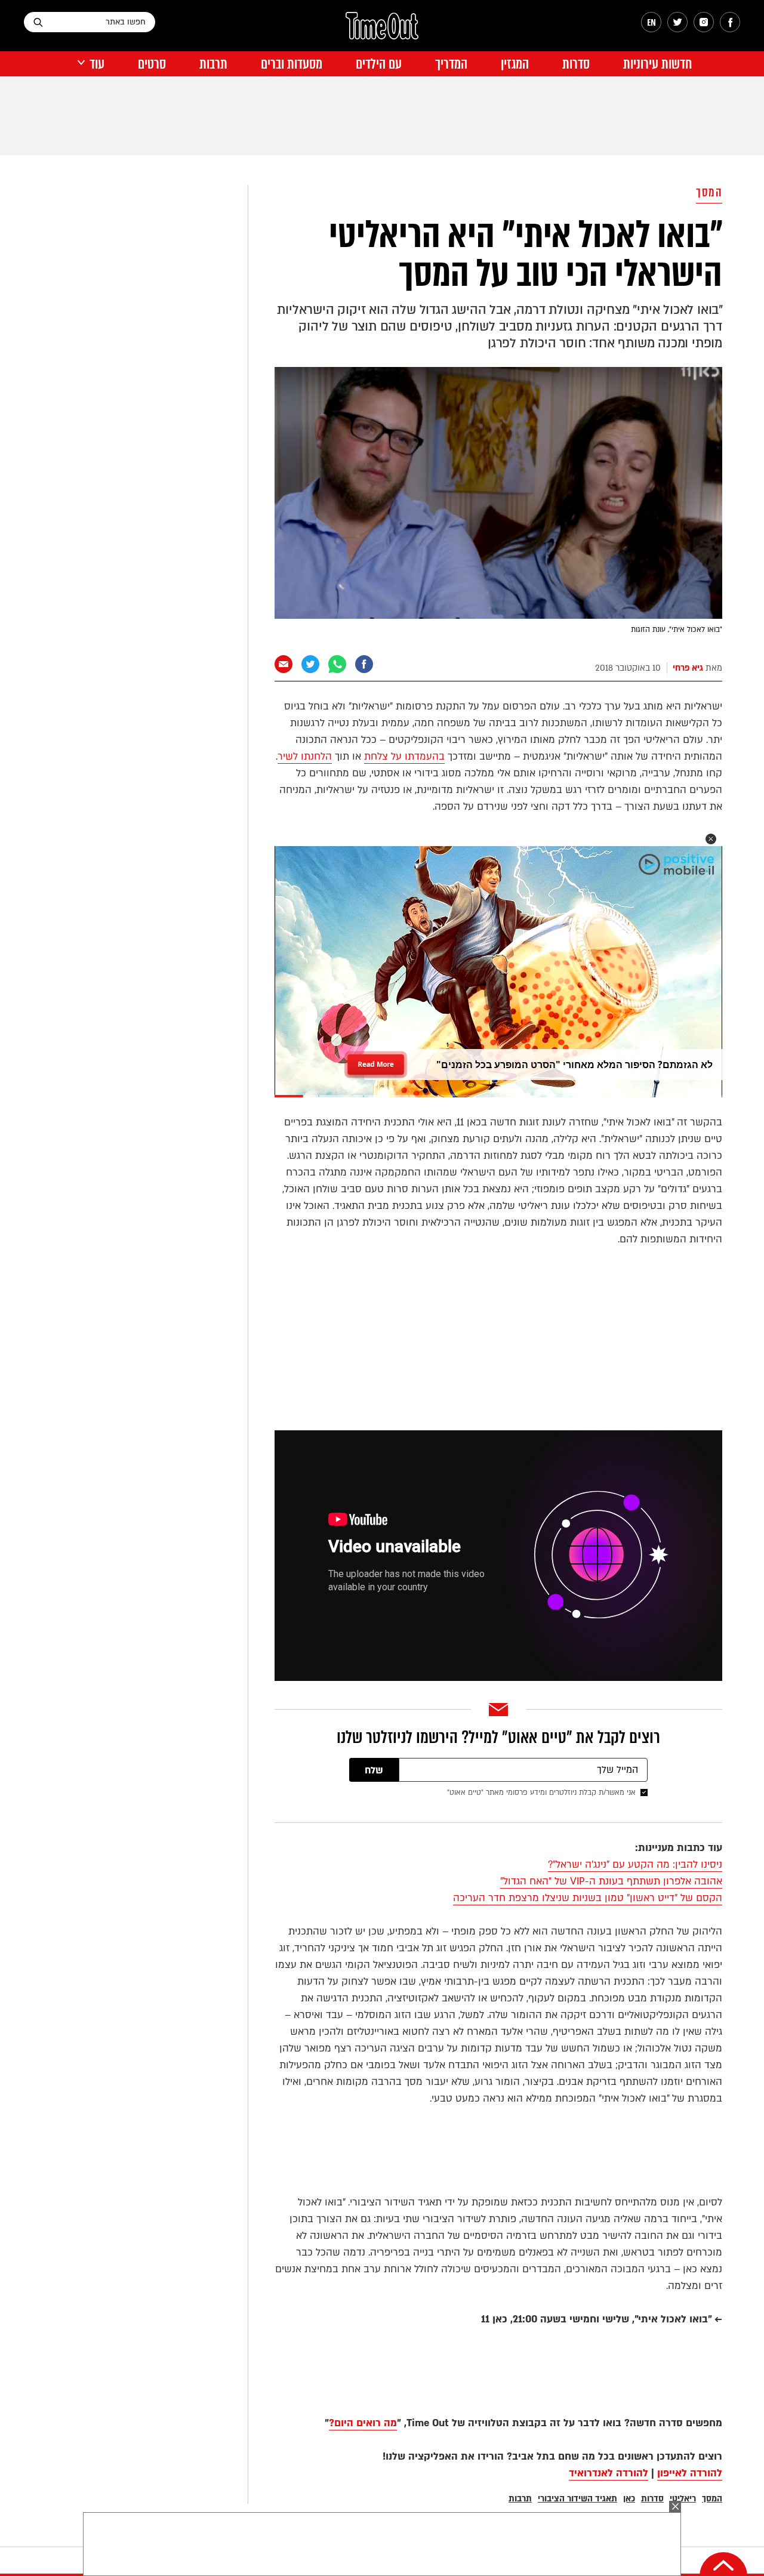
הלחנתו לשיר (305, 756)
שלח (374, 1770)
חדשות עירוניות (657, 64)
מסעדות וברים (292, 64)
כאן (629, 2499)
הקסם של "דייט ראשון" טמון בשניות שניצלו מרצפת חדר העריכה (588, 1898)
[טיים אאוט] (382, 32)
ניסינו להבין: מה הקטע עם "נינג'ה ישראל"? (635, 1864)
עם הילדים (379, 64)
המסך (709, 192)
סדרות (576, 64)
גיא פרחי (688, 668)
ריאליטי (683, 2499)
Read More (376, 1060)
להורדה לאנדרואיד (609, 2473)
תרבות (213, 64)
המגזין (515, 64)
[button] (711, 839)
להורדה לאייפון (690, 2473)
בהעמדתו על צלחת (404, 756)
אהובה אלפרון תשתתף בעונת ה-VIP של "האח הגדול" (611, 1881)
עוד (97, 64)
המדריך (451, 64)
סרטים (152, 64)
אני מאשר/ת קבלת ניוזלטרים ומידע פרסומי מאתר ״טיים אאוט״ (541, 1793)
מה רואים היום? (363, 2423)
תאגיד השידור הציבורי (577, 2499)
